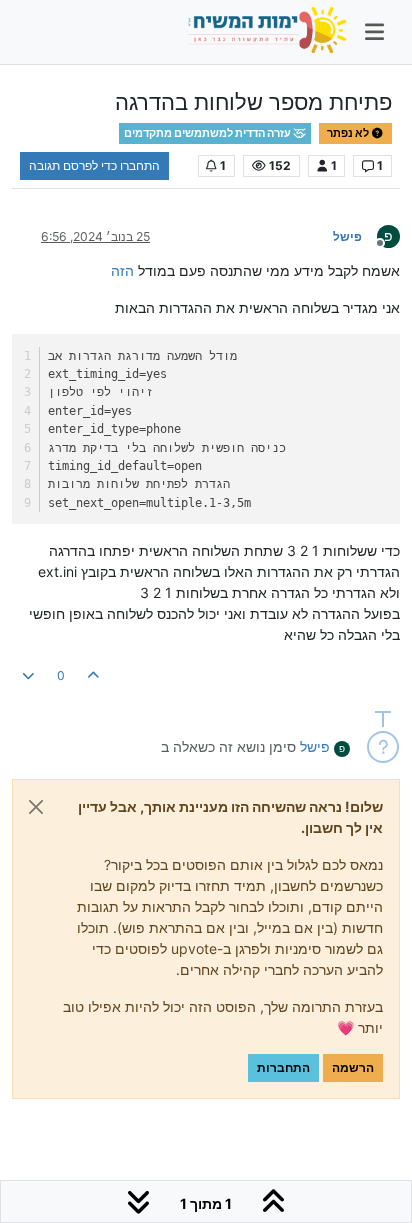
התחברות (283, 1067)
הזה (122, 270)
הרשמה (353, 1067)
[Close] (36, 807)
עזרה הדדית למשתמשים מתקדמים (208, 133)
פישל (347, 236)
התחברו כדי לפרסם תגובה (94, 165)
